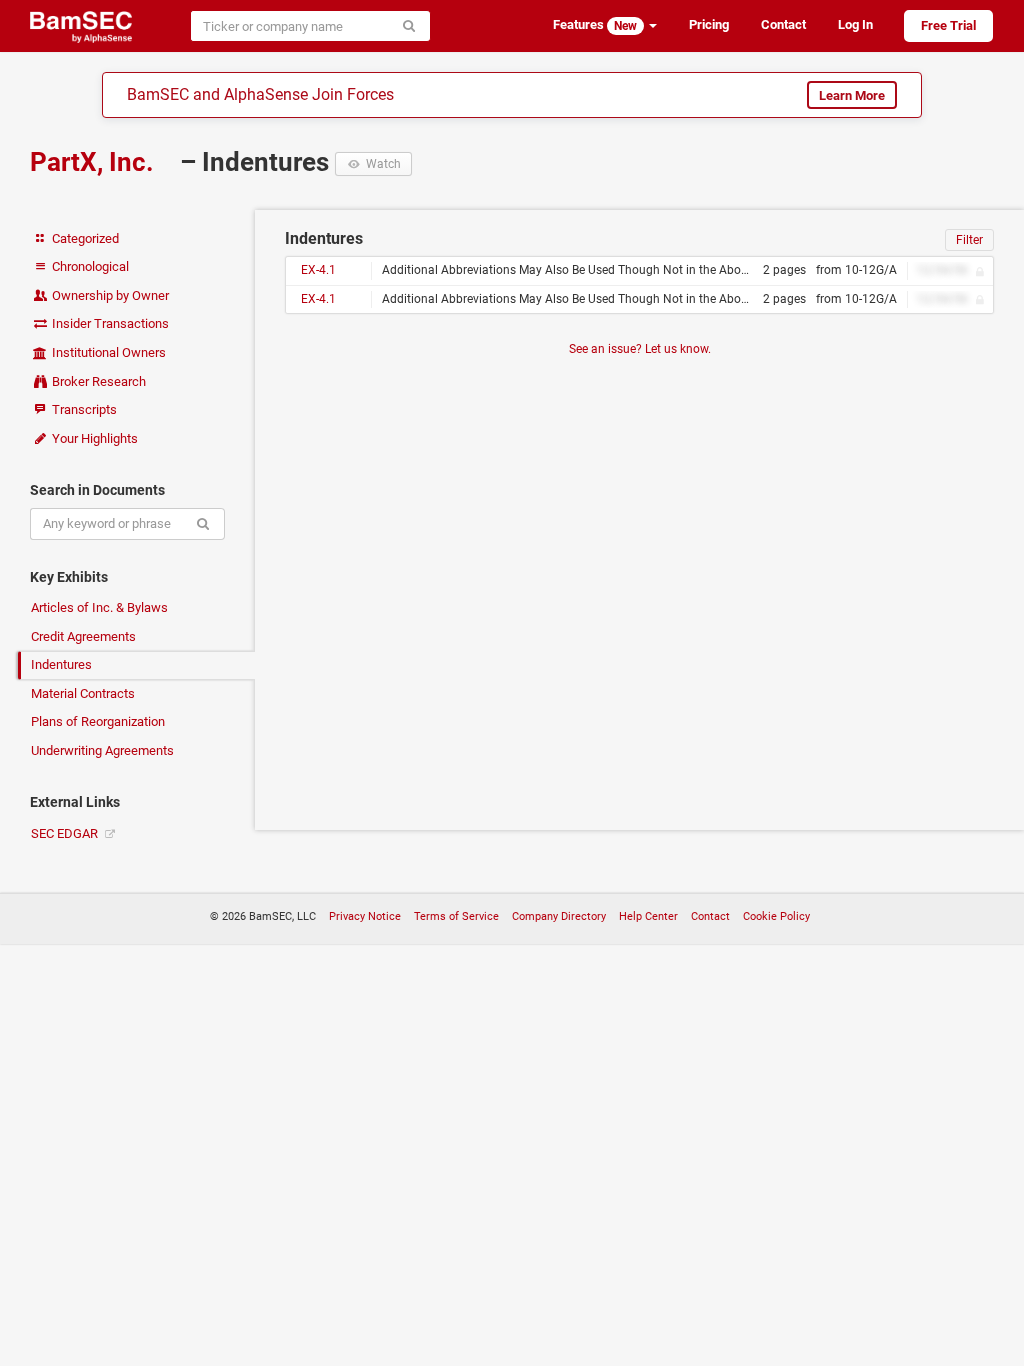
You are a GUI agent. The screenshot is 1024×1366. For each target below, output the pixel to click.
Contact (783, 24)
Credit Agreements (83, 636)
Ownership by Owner (109, 295)
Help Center (648, 916)
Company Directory (559, 916)
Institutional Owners (107, 352)
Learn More (852, 95)
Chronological (89, 266)
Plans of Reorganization (98, 721)
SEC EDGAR (66, 833)
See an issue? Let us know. (640, 349)
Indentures (61, 664)
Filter (969, 240)
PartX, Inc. (95, 162)
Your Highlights (93, 438)
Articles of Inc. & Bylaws (99, 607)
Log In (855, 24)
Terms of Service (456, 916)
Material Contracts (83, 693)
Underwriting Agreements (102, 750)
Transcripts (83, 409)
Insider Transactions (109, 323)
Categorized (84, 238)
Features (595, 25)
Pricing (709, 24)
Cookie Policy (776, 916)
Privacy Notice (365, 916)
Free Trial (948, 25)
